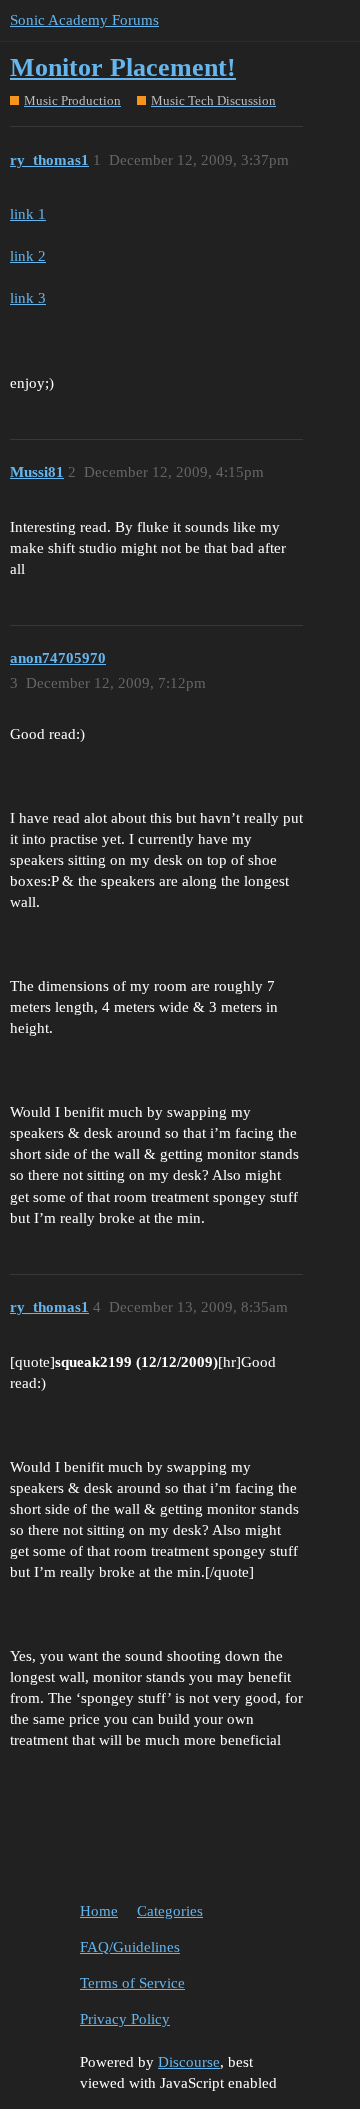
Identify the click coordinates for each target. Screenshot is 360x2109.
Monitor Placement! (123, 67)
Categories (170, 1911)
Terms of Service (132, 1983)
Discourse (189, 2062)
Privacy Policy (125, 2019)
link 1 (28, 214)
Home (99, 1911)
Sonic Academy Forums (84, 20)
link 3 (28, 298)
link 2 (28, 256)
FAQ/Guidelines (130, 1947)
